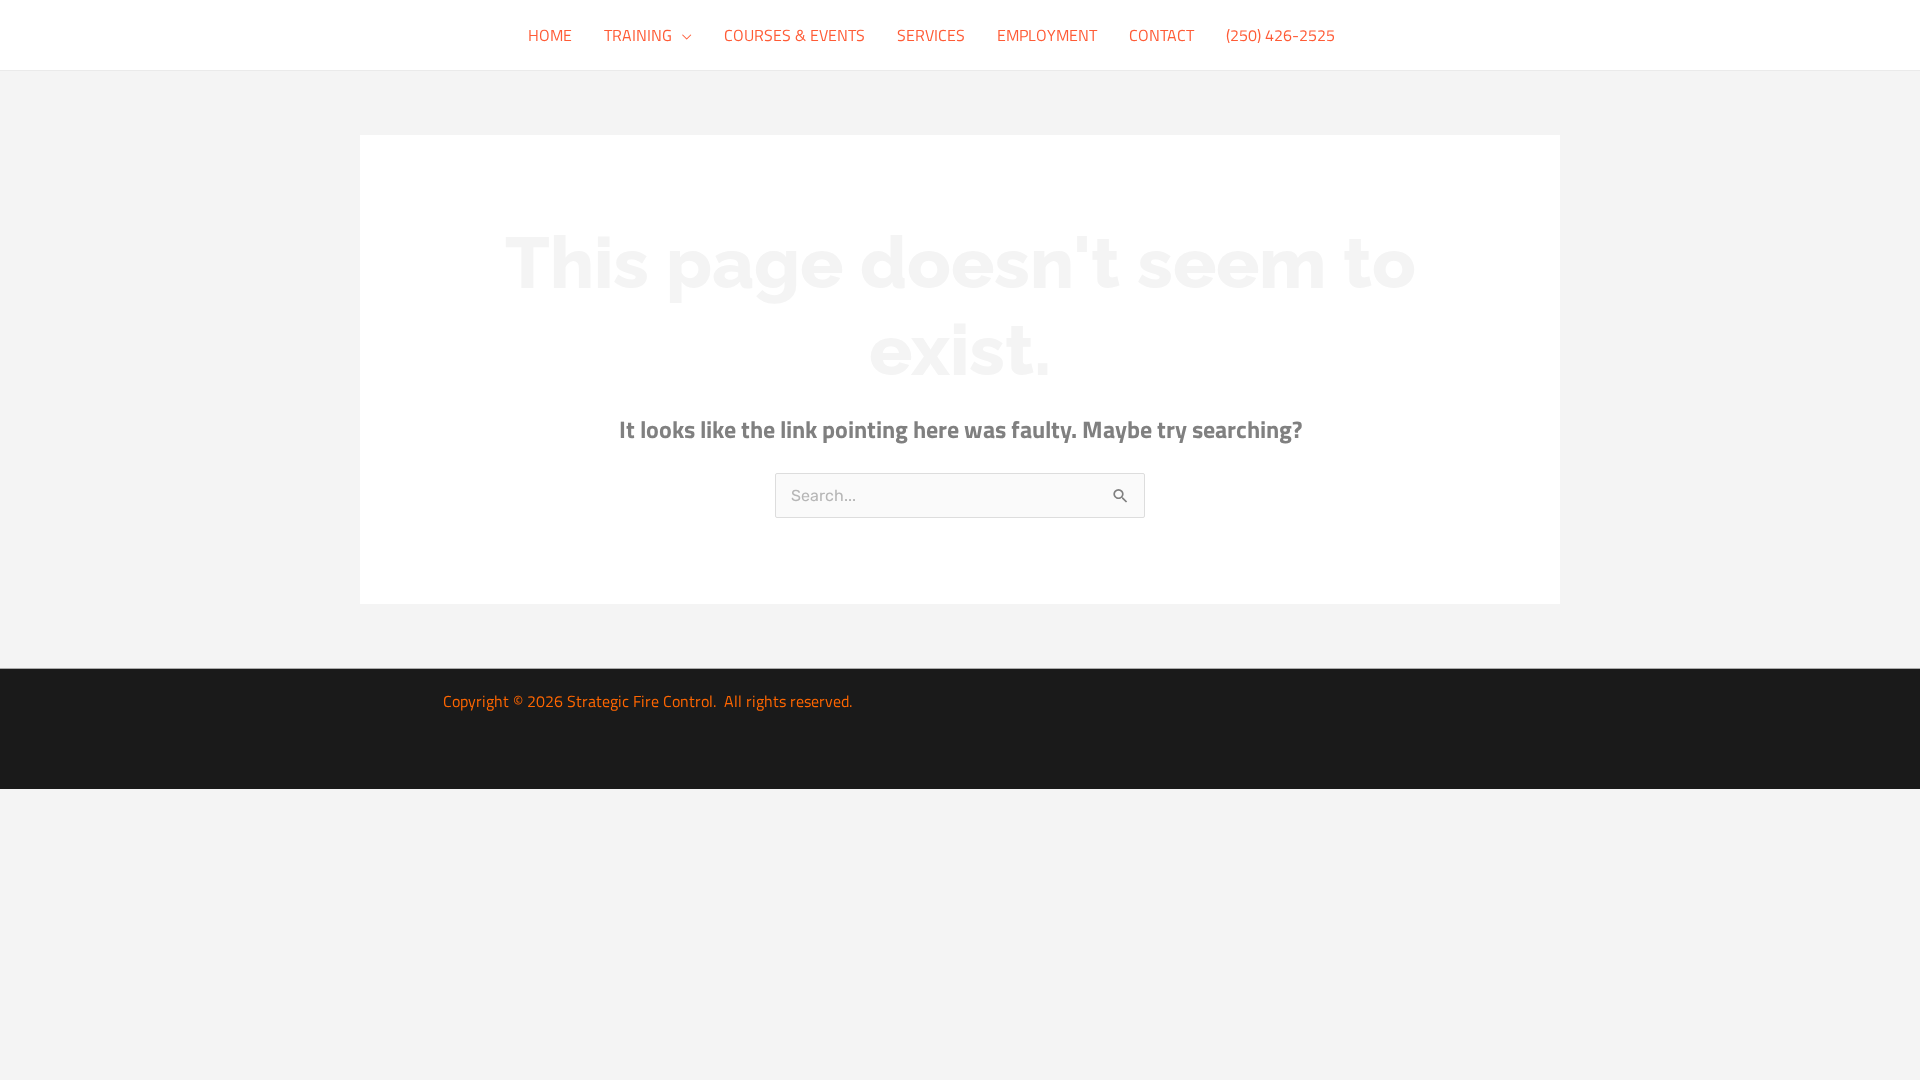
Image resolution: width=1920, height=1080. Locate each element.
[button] (682, 35)
